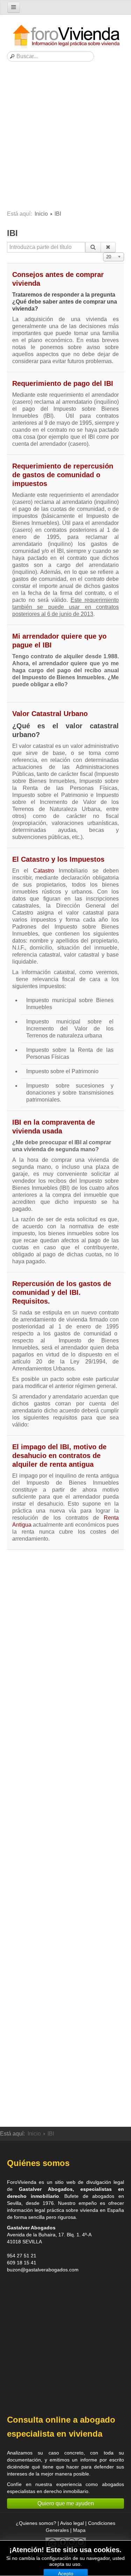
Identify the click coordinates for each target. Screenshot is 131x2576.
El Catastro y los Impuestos (58, 859)
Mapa (79, 2530)
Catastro (44, 871)
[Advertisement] (65, 138)
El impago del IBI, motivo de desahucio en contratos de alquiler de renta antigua (59, 1456)
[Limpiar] (108, 247)
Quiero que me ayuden (66, 2503)
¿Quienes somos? (36, 2523)
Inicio (41, 214)
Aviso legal (72, 2523)
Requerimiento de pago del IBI (63, 383)
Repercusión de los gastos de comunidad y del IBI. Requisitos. (62, 1292)
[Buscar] (93, 247)
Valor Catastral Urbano (50, 714)
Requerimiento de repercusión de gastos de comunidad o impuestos (63, 475)
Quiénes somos (38, 2163)
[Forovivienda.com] (66, 37)
